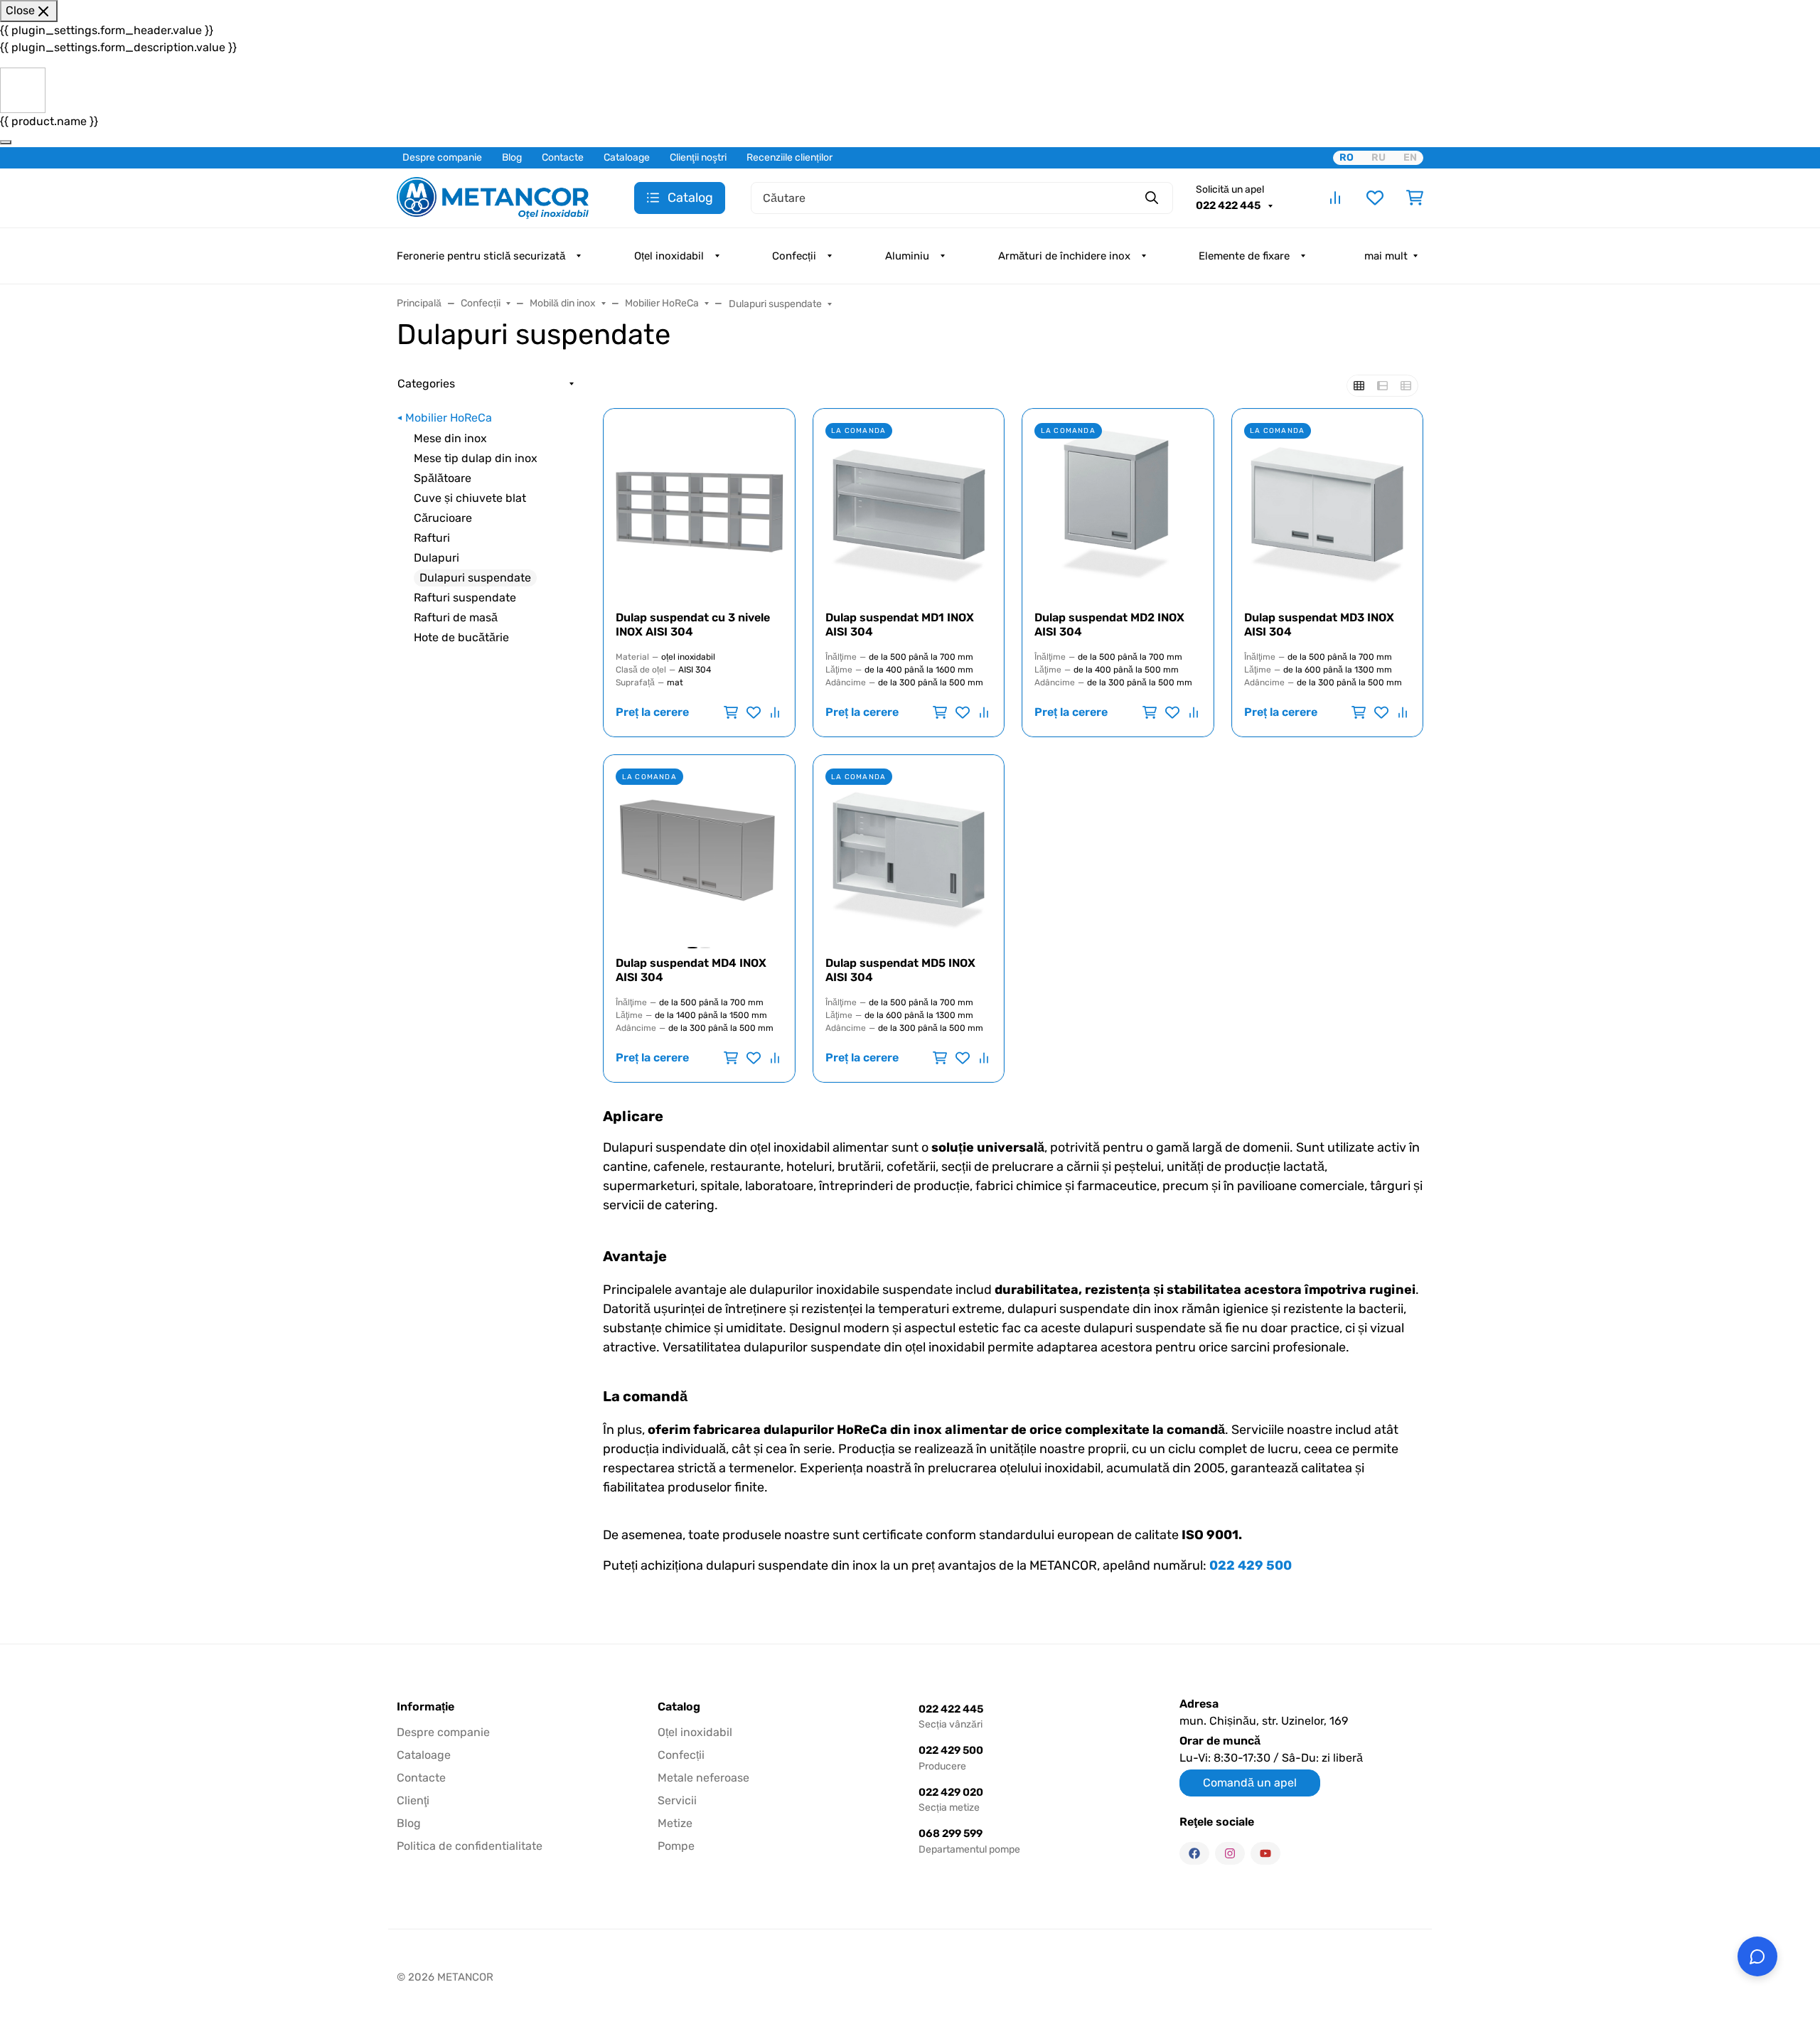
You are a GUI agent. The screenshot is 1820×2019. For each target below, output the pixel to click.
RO (1347, 157)
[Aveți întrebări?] (1757, 1956)
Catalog (679, 1707)
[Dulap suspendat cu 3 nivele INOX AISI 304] (699, 504)
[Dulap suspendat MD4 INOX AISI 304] (699, 851)
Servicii (677, 1800)
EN (1410, 157)
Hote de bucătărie (461, 637)
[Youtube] (1265, 1853)
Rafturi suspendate (465, 598)
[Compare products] (1335, 198)
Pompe (676, 1846)
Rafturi (432, 538)
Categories (426, 384)
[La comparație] (773, 712)
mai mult (1386, 256)
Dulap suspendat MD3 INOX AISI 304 (1319, 625)
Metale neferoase (703, 1778)
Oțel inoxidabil (669, 256)
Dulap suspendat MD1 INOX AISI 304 (900, 625)
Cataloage (627, 157)
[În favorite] (754, 712)
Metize (675, 1823)
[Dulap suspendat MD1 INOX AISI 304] (909, 504)
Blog (512, 157)
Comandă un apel (1250, 1783)
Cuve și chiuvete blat (470, 498)
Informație (425, 1707)
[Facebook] (1194, 1853)
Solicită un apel (1230, 189)
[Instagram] (1230, 1853)
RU (1379, 157)
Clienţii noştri (698, 157)
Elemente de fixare (1244, 256)
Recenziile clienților (789, 157)
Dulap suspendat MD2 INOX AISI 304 (1109, 625)
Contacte (563, 157)
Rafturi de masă (456, 617)
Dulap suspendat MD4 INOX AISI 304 (691, 970)
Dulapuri (437, 558)
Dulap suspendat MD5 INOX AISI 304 (900, 970)
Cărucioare (443, 518)
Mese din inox (450, 438)
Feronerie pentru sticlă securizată (481, 256)
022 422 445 (1229, 205)
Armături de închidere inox (1064, 256)
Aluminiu (907, 256)
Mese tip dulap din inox (476, 458)
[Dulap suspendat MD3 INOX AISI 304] (1328, 504)
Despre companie (442, 157)
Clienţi (413, 1800)
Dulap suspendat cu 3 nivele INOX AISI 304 (693, 625)
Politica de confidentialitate (470, 1846)
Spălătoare (443, 478)
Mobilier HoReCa (449, 418)
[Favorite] (1375, 198)
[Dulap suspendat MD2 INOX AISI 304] (1118, 504)
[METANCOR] (493, 197)
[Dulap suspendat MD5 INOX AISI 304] (909, 851)
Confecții (794, 256)
